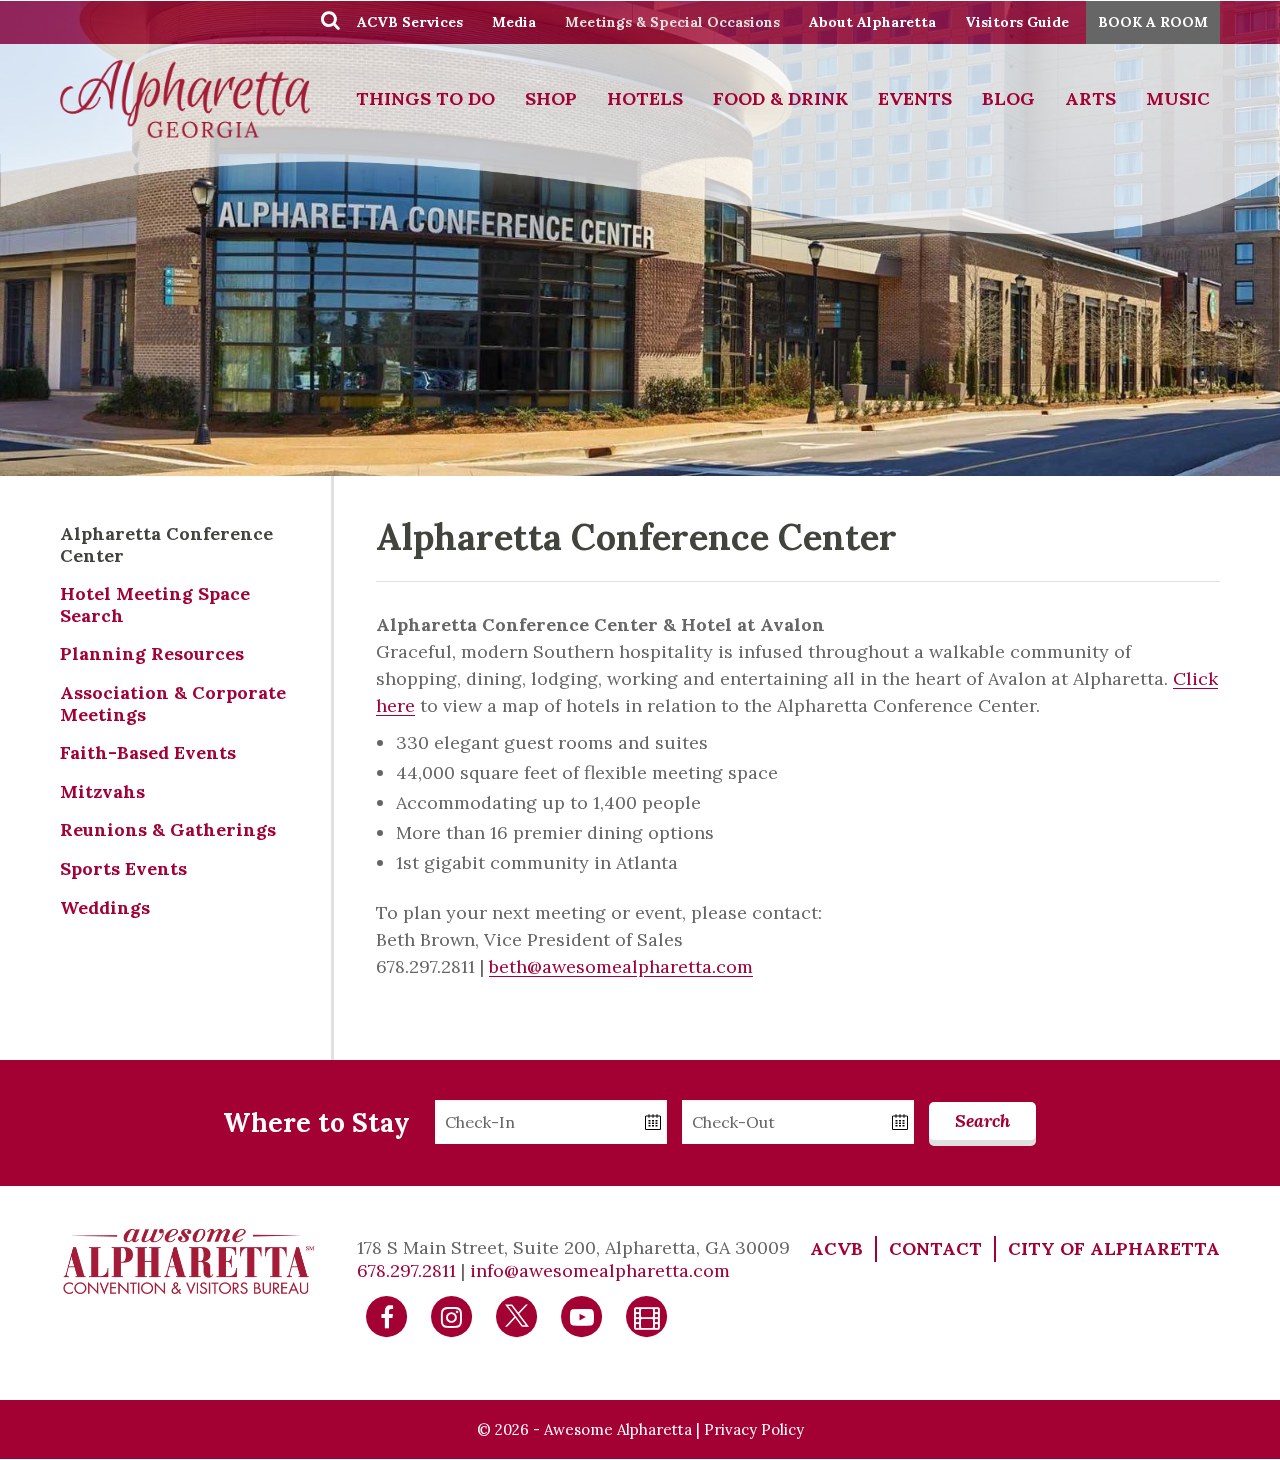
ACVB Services (410, 22)
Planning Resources (152, 653)
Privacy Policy (754, 1429)
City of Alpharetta (1114, 1248)
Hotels (645, 98)
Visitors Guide (1017, 22)
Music (1178, 98)
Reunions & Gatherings (168, 829)
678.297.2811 (406, 1270)
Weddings (105, 907)
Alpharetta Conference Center (166, 544)
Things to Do (425, 98)
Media (514, 22)
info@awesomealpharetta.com (600, 1270)
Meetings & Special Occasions (672, 22)
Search (982, 1120)
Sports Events (123, 868)
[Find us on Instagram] (452, 1314)
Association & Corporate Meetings (173, 703)
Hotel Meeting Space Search (155, 604)
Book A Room (1153, 22)
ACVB (836, 1248)
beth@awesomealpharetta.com (621, 966)
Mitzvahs (102, 791)
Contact (935, 1248)
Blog (1008, 98)
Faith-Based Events (148, 752)
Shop (551, 98)
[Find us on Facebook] (387, 1314)
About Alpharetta (872, 22)
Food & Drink (780, 98)
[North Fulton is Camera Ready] (647, 1314)
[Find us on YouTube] (582, 1314)
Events (915, 98)
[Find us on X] (517, 1314)
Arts (1090, 98)
